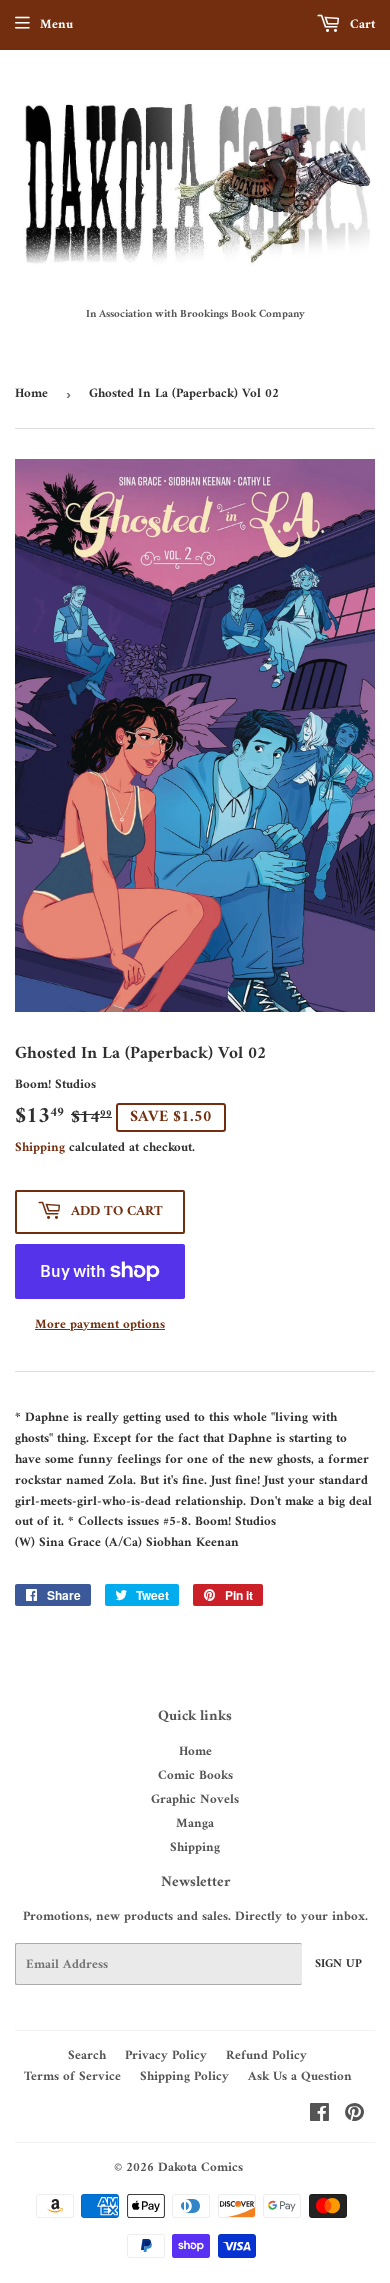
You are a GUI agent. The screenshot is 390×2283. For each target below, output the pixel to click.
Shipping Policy (184, 2076)
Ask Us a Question (300, 2076)
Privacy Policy (166, 2055)
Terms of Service (72, 2076)
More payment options (100, 1325)
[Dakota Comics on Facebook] (319, 2116)
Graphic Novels (195, 1799)
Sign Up (338, 1964)
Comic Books (195, 1775)
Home (31, 393)
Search (87, 2055)
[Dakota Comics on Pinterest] (354, 2116)
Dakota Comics (200, 2167)
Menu (56, 24)
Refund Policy (266, 2055)
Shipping (40, 1147)
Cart (360, 24)
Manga (195, 1823)
